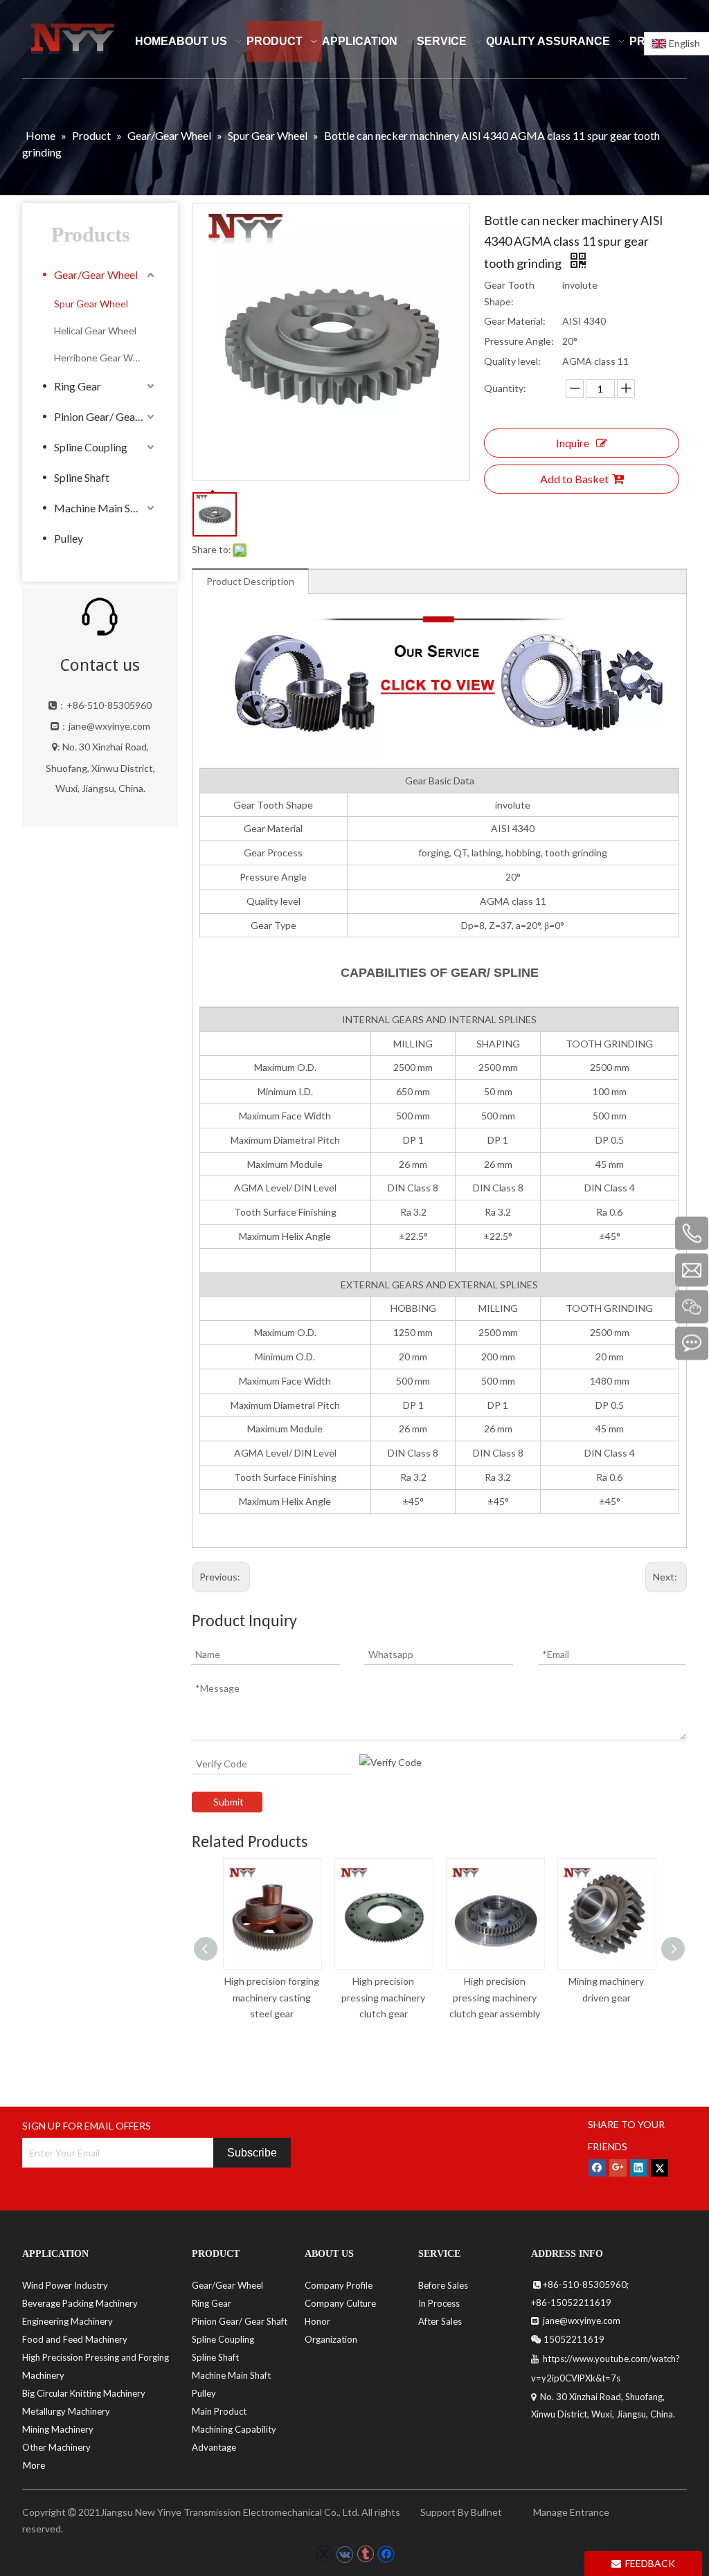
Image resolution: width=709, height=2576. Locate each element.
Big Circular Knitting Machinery (84, 2393)
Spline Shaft (82, 477)
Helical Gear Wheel (95, 331)
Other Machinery (56, 2447)
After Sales (440, 2321)
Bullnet (486, 2512)
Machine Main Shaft (102, 508)
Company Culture (340, 2303)
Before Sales (443, 2285)
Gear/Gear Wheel (96, 274)
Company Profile (339, 2285)
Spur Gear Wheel (91, 304)
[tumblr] (365, 2554)
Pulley (69, 538)
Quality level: (512, 361)
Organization (331, 2339)
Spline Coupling (91, 447)
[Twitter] (659, 2168)
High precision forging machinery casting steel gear (272, 1998)
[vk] (344, 2554)
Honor (317, 2321)
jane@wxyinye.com (109, 726)
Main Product (219, 2411)
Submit (228, 1802)
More (34, 2465)
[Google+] (618, 2168)
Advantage (214, 2447)
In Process (439, 2303)
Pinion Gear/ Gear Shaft (106, 416)
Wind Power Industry (65, 2285)
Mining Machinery (58, 2429)
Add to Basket (574, 479)
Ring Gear (78, 386)
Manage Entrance (570, 2512)
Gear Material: (515, 321)
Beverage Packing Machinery (80, 2303)
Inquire (573, 443)
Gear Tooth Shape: (509, 293)
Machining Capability (234, 2429)
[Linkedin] (639, 2168)
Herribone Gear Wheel (103, 358)
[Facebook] (597, 2168)
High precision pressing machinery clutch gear (383, 1998)
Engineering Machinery (68, 2321)
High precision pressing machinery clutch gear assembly (495, 1998)
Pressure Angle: (519, 341)
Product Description (250, 581)
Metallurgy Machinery (66, 2411)
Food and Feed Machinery (75, 2339)
